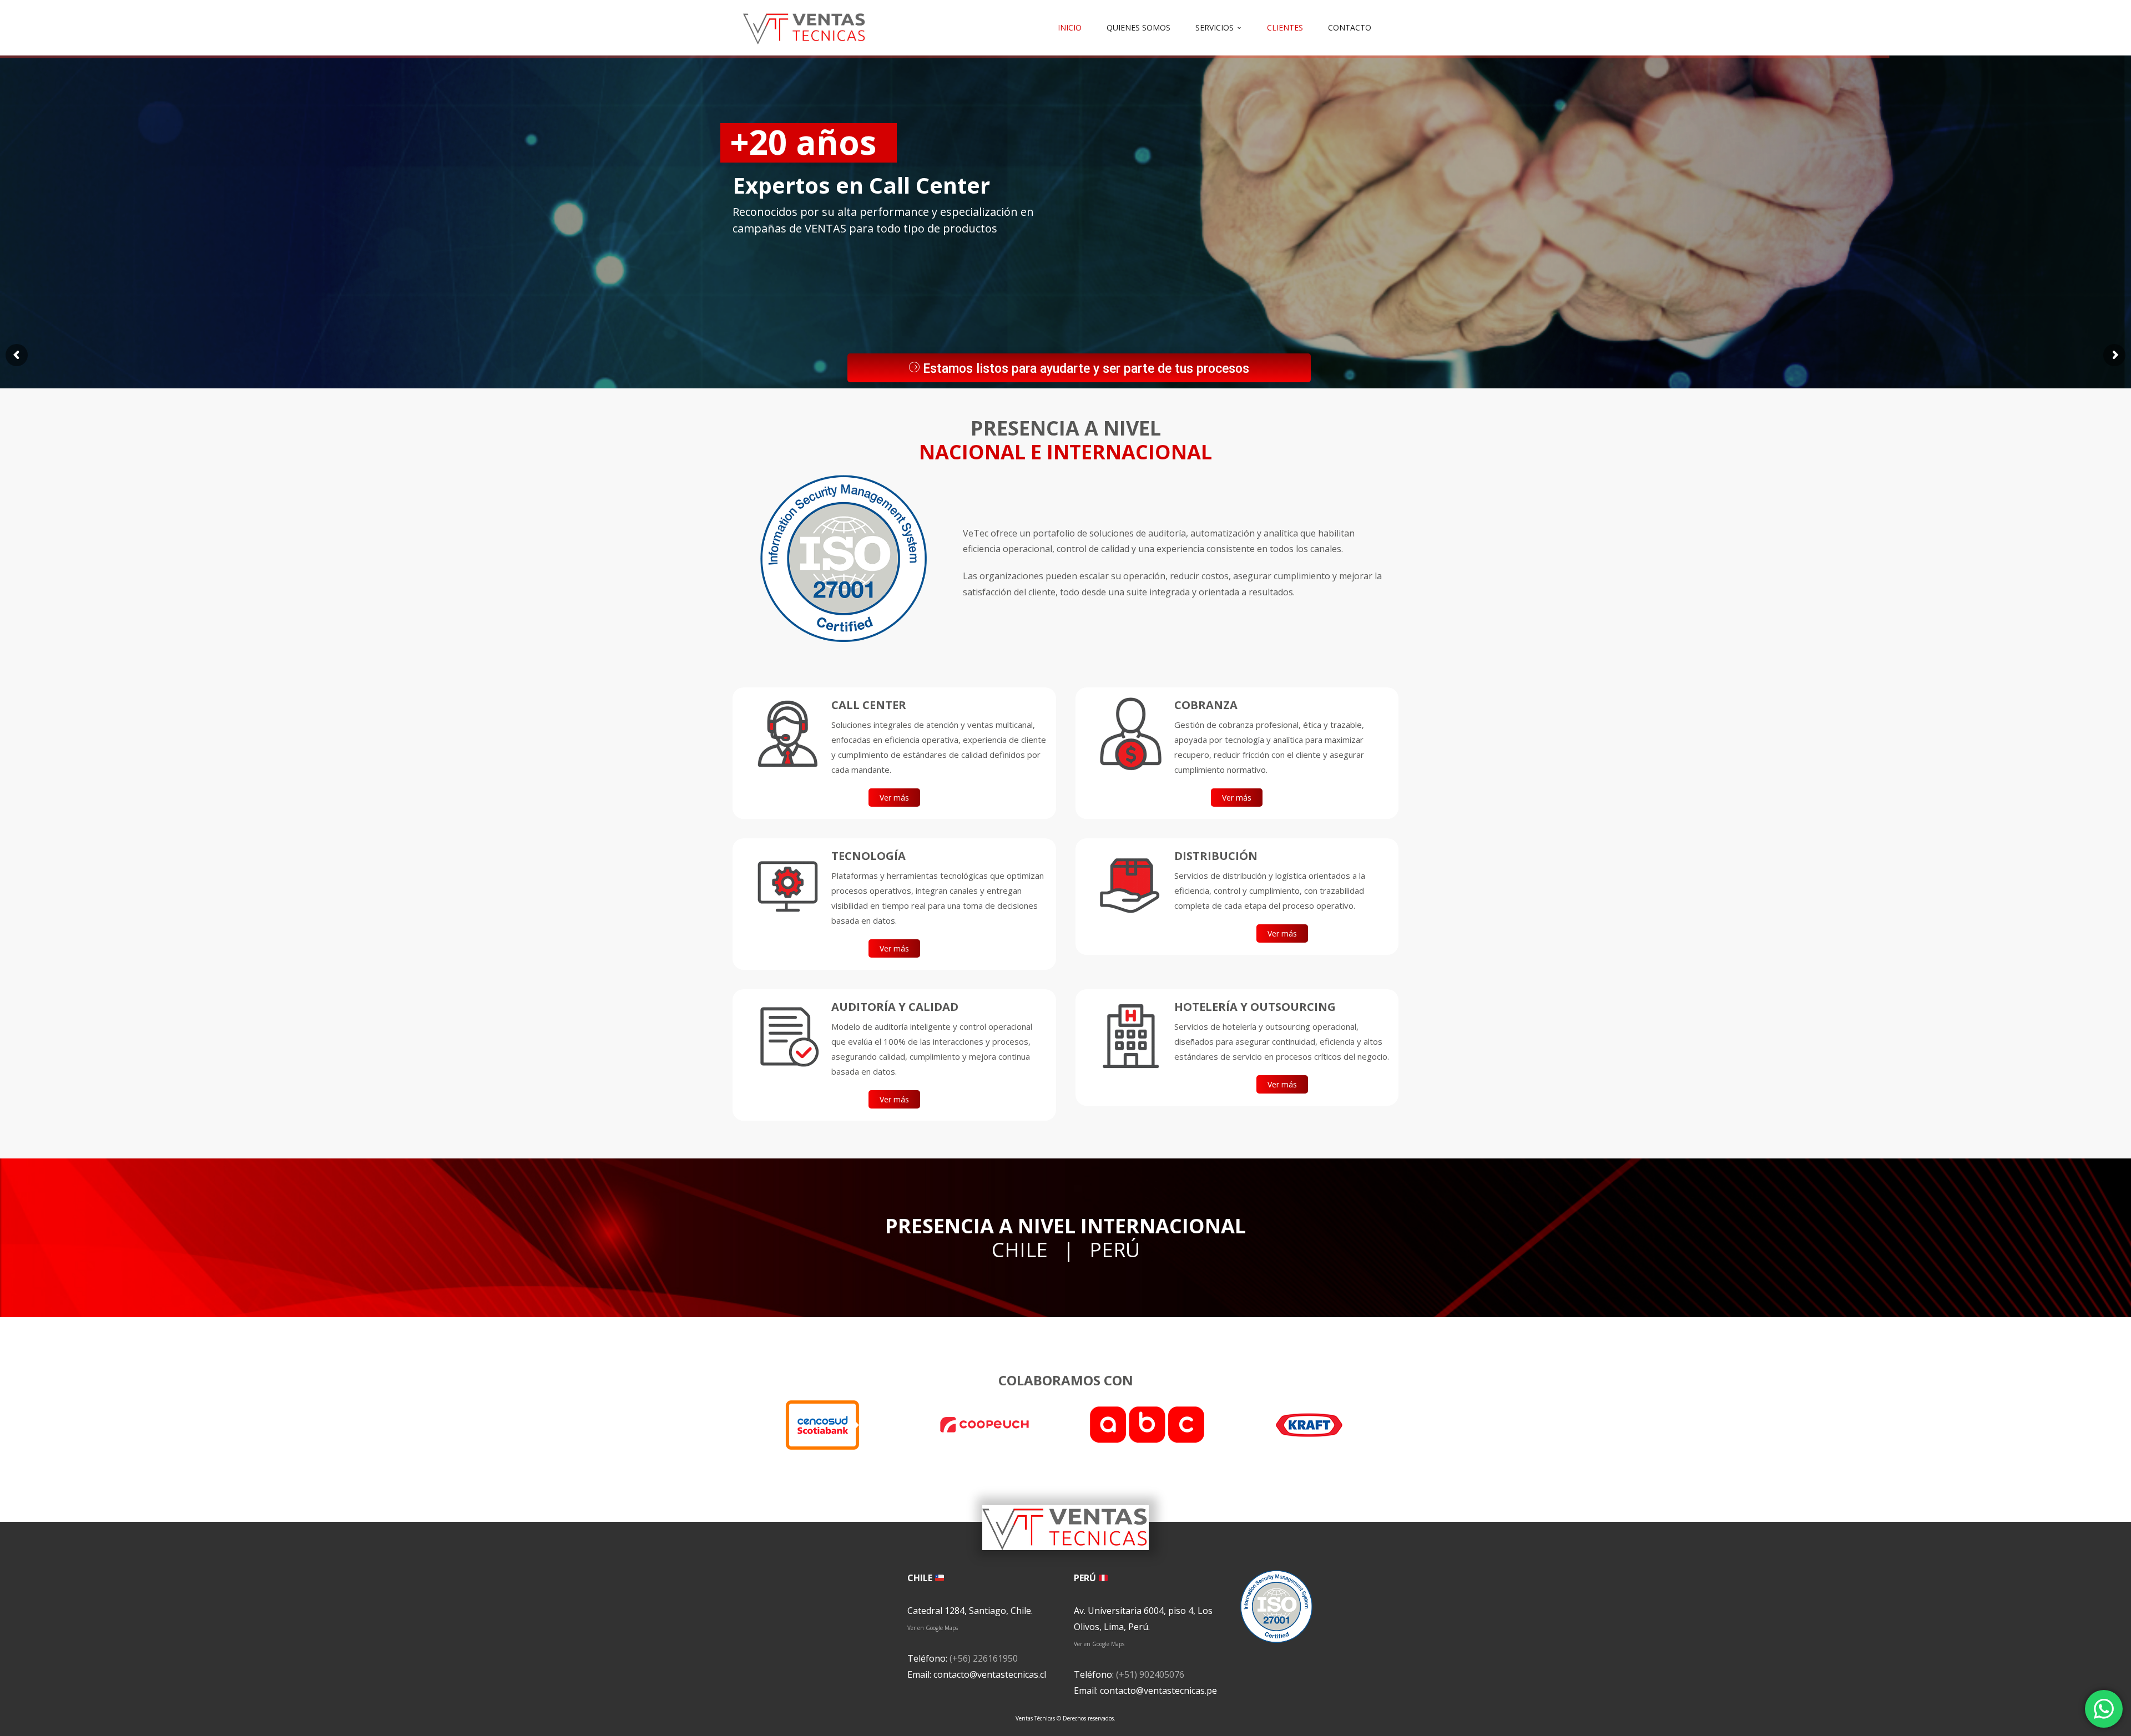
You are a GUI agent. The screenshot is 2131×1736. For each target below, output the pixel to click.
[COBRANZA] (1130, 734)
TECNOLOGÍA (868, 856)
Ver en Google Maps (933, 1628)
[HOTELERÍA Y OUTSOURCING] (1130, 1036)
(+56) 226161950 (984, 1658)
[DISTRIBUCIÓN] (1130, 885)
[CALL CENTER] (787, 734)
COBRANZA (1206, 705)
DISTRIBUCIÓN (1216, 856)
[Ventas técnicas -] (805, 27)
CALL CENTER (869, 705)
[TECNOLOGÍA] (787, 885)
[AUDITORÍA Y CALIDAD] (787, 1036)
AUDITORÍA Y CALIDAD (895, 1007)
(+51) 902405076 (1150, 1674)
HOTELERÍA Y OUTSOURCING (1255, 1007)
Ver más (894, 798)
